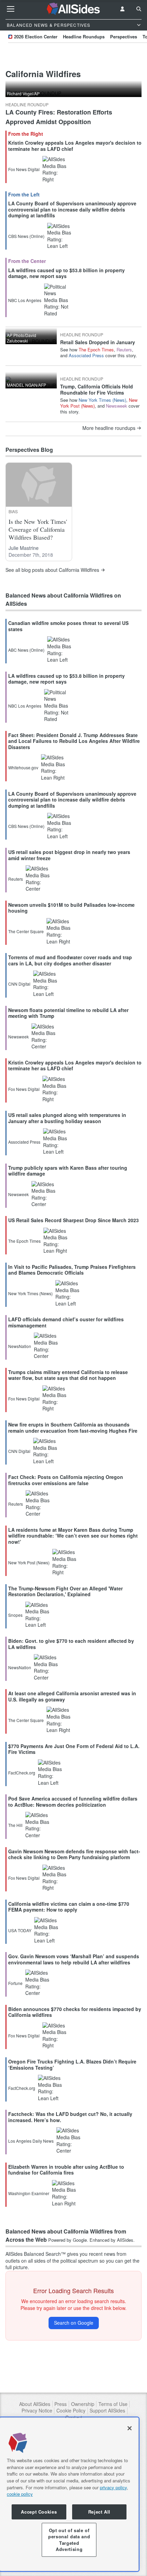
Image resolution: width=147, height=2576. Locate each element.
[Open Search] (139, 9)
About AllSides (35, 2404)
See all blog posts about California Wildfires (52, 570)
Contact (74, 2417)
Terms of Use (113, 2404)
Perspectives (124, 37)
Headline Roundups (84, 37)
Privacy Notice (37, 2411)
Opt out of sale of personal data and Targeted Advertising (69, 2540)
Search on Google (74, 2323)
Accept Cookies (39, 2512)
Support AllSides (107, 2411)
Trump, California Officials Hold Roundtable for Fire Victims (97, 389)
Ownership (83, 2404)
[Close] (130, 2428)
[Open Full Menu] (11, 9)
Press (61, 2404)
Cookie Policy (71, 2411)
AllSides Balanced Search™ (36, 2254)
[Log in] (122, 9)
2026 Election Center (36, 37)
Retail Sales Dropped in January (98, 342)
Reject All (99, 2512)
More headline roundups (109, 428)
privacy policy (113, 2487)
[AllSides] (74, 9)
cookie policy (20, 2494)
